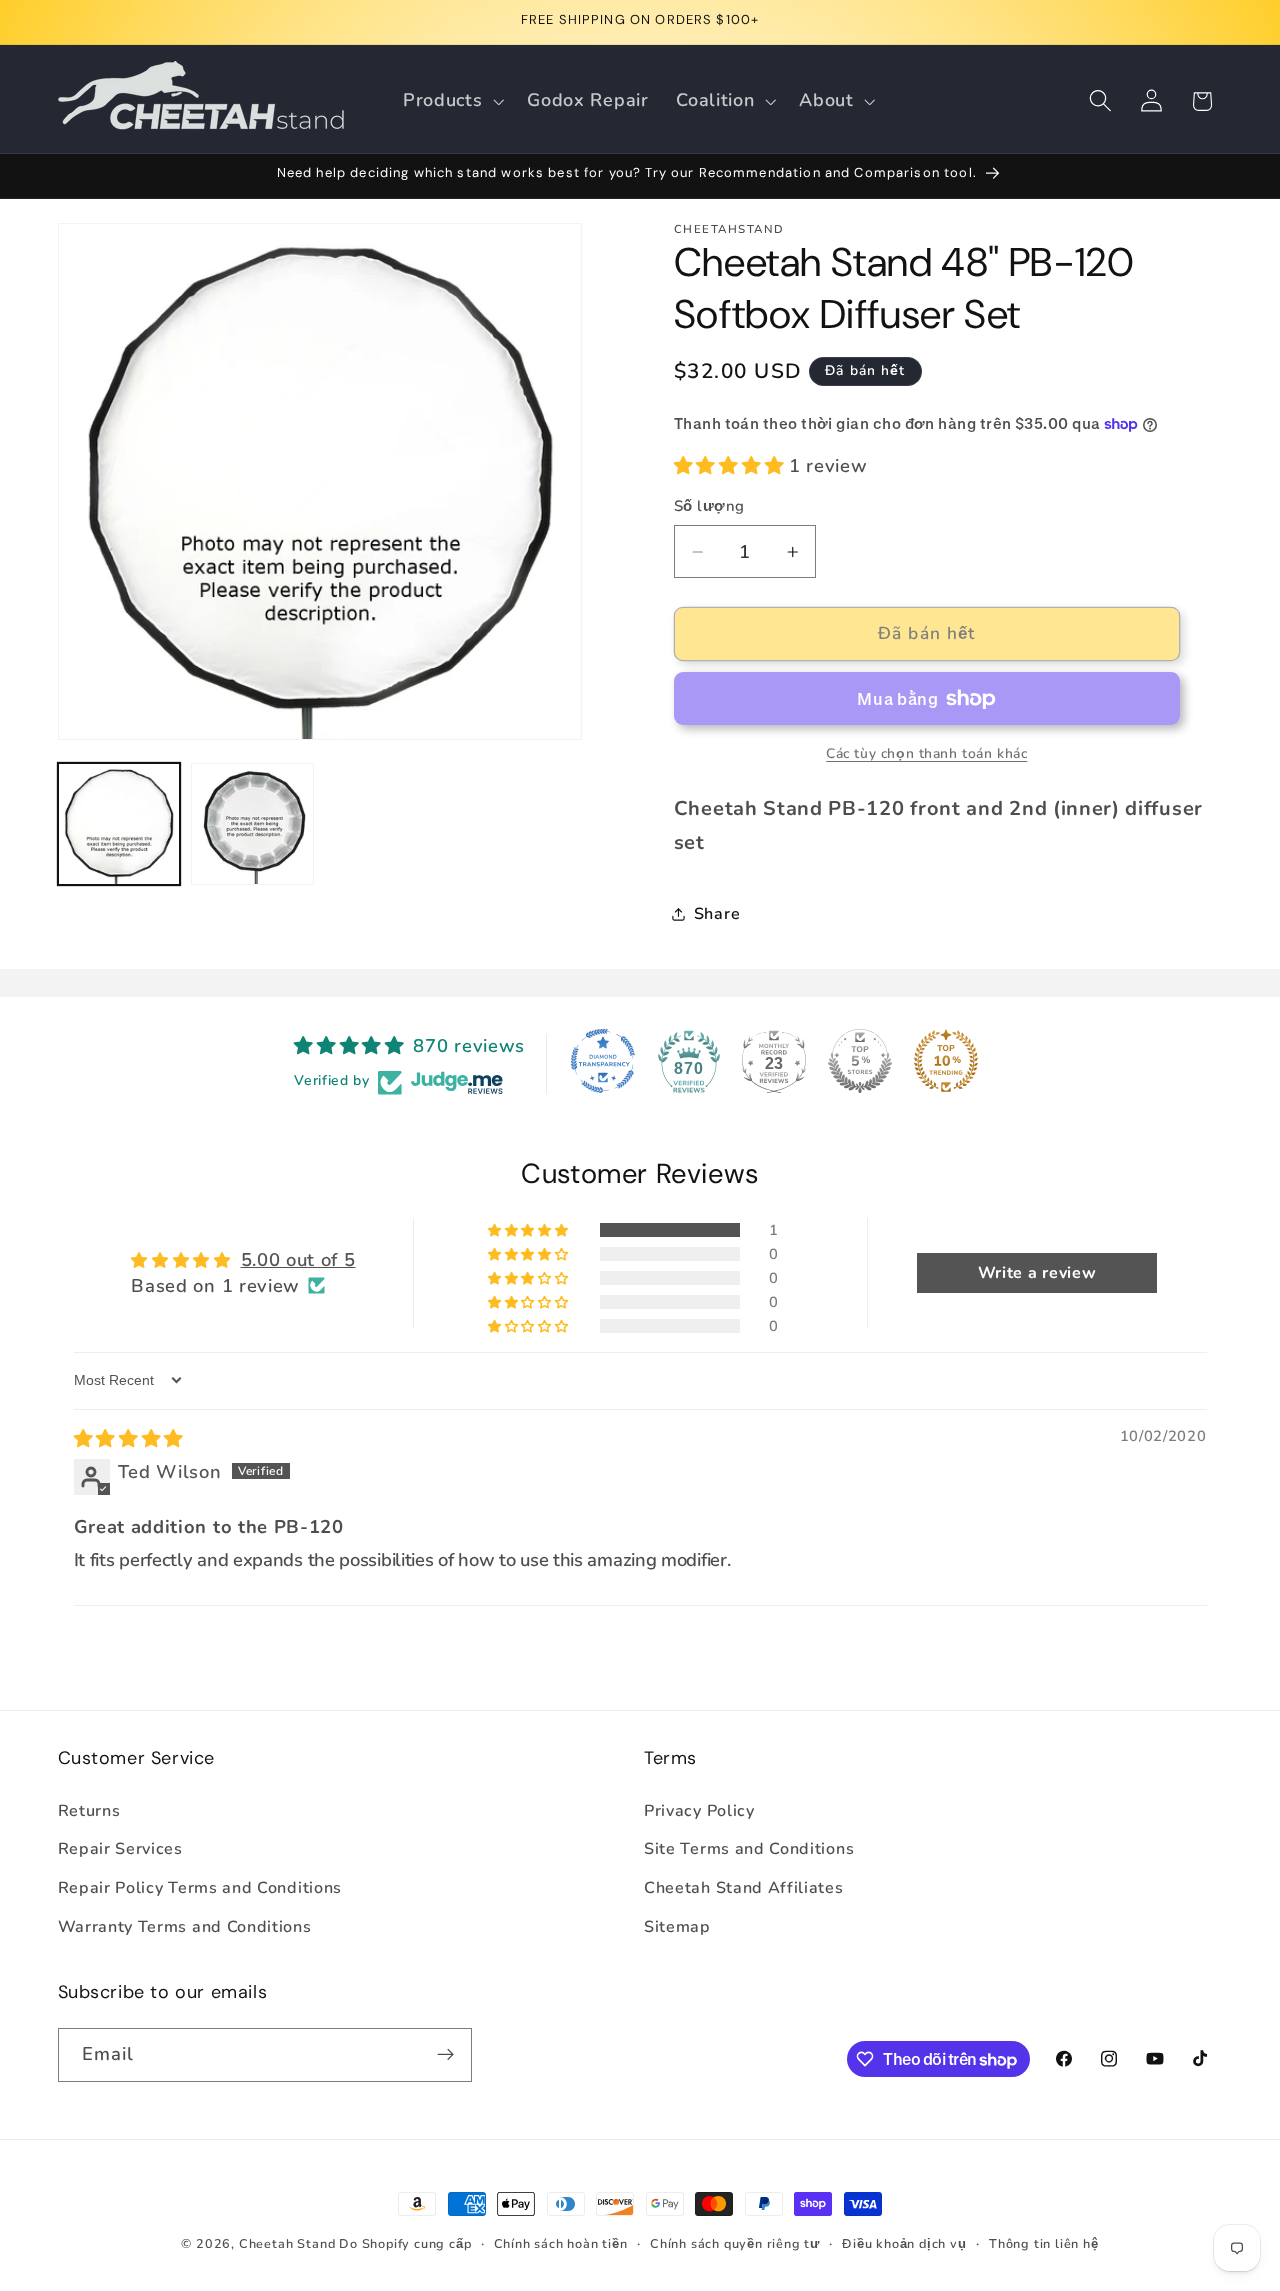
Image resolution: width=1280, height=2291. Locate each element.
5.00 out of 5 (298, 1259)
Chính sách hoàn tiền (561, 2243)
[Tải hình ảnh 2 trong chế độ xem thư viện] (252, 824)
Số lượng (709, 506)
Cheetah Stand (289, 2243)
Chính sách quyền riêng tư (735, 2243)
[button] (451, 101)
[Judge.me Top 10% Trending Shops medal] (946, 1061)
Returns (89, 1811)
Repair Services (120, 1849)
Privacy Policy (699, 1811)
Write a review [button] (1037, 1273)
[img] (129, 1438)
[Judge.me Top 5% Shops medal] (860, 1061)
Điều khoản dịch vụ (904, 2243)
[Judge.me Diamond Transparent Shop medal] (603, 1061)
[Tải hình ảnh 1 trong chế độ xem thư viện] (119, 824)
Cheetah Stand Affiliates (744, 1888)
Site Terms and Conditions (749, 1849)
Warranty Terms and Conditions (185, 1927)
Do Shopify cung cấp (405, 2243)
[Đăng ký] (445, 2055)
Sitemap (677, 1927)
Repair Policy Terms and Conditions (200, 1888)
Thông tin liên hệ (1044, 2243)
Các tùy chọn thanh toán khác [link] (926, 753)
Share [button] (717, 914)
